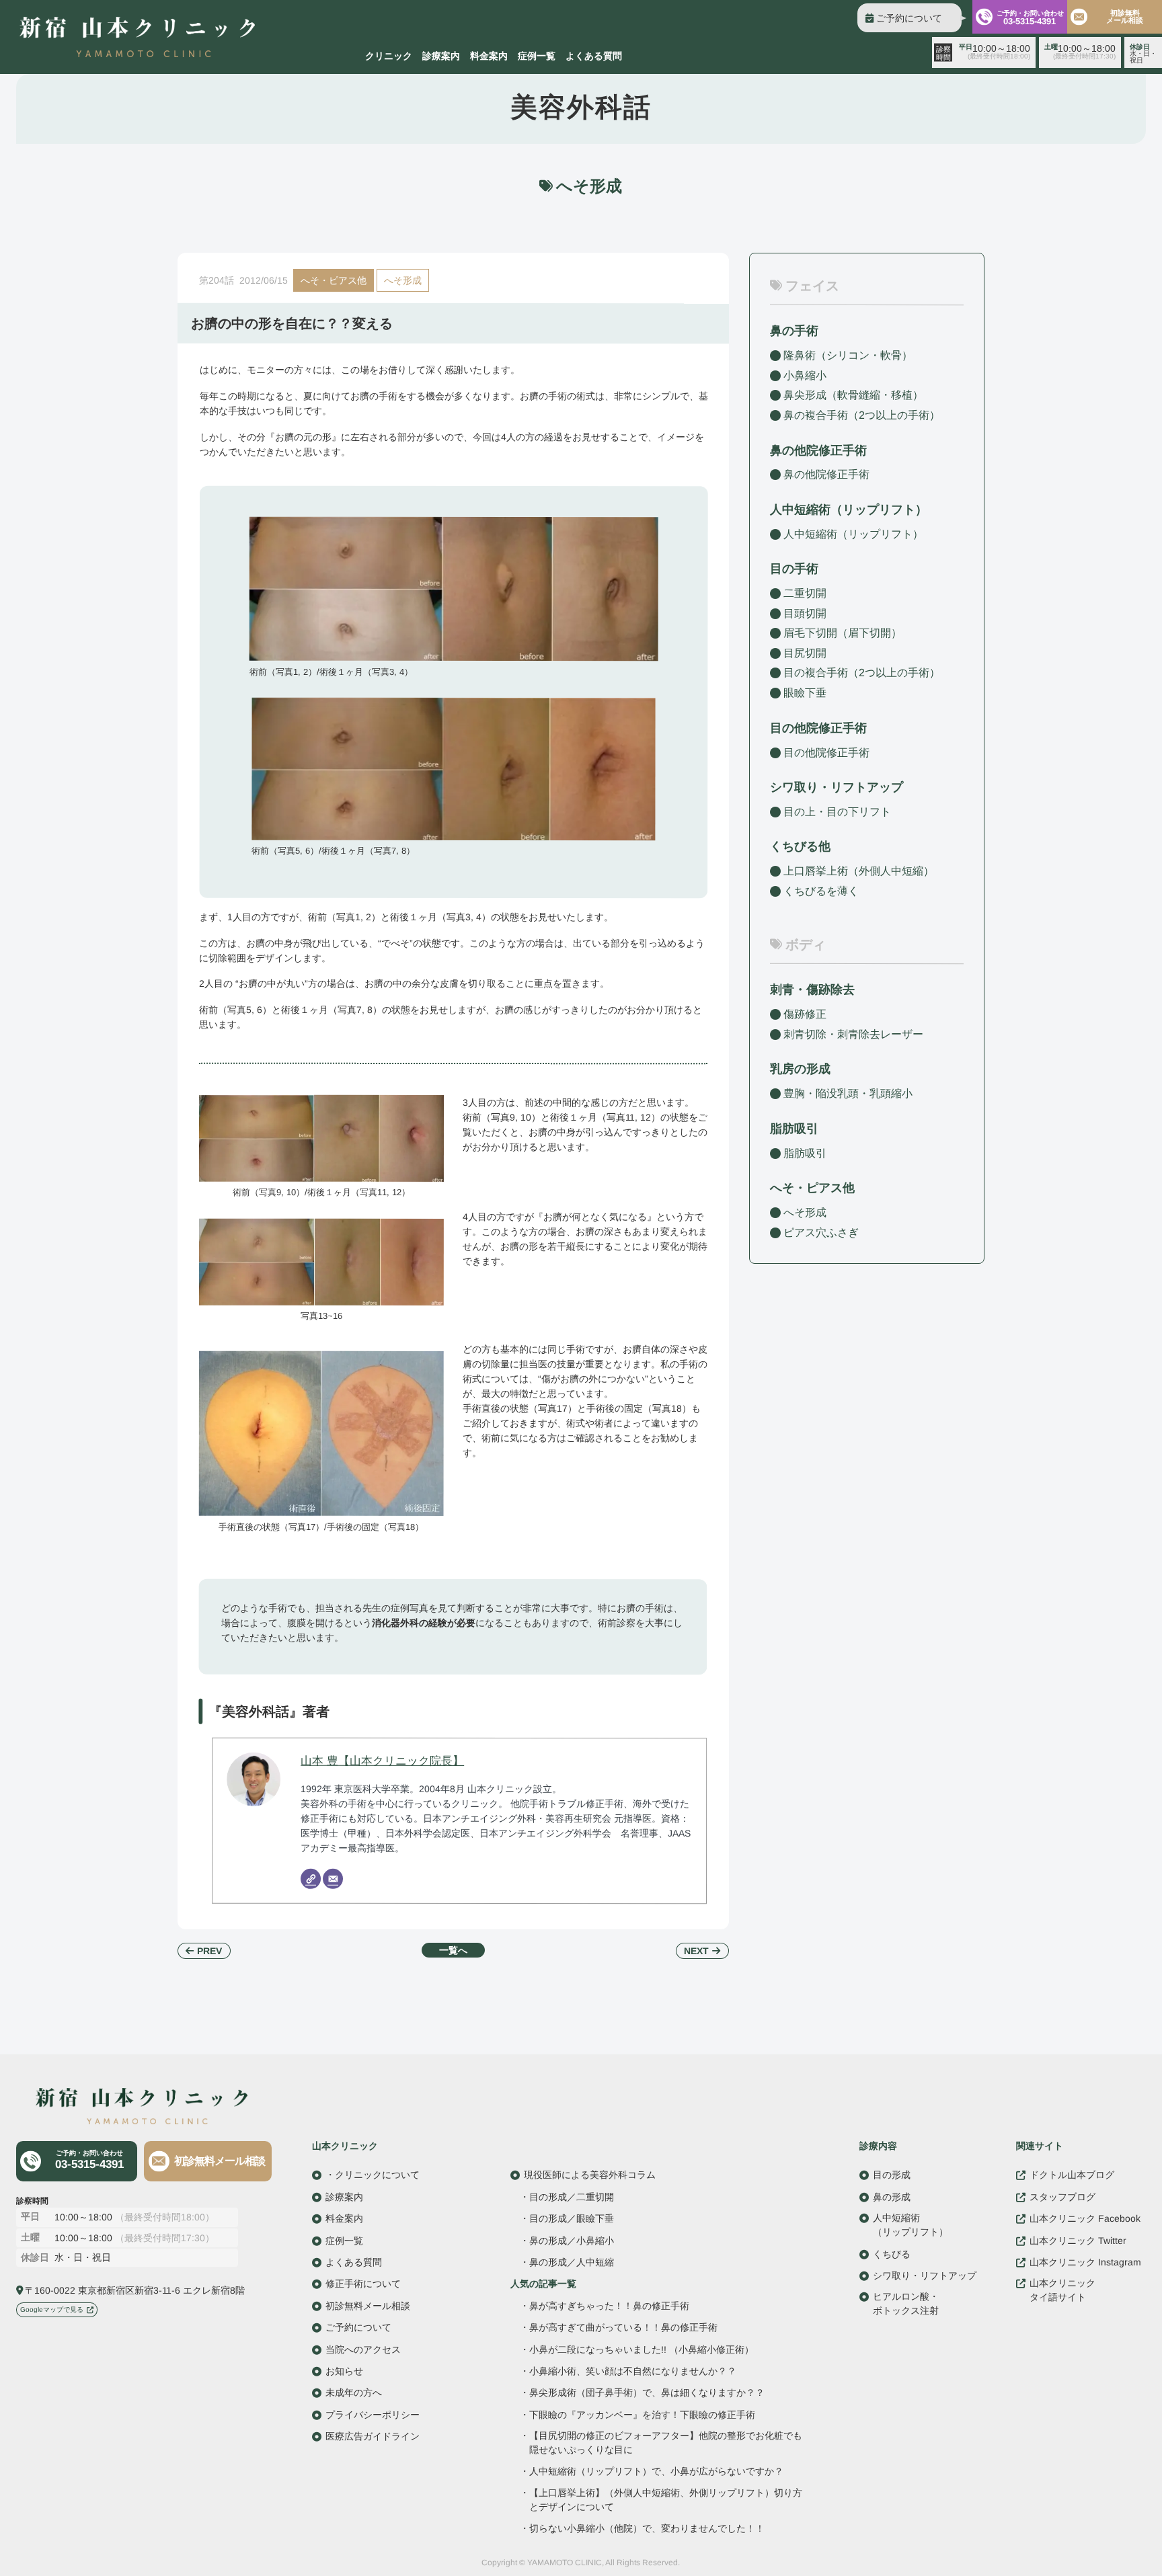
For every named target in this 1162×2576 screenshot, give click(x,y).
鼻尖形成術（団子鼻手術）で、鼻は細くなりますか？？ (647, 2393)
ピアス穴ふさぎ (821, 1232)
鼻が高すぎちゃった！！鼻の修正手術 (609, 2306)
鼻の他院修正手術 (826, 474)
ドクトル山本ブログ (1072, 2175)
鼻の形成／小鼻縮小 (572, 2240)
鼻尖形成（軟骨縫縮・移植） (853, 395)
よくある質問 (594, 56)
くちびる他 (800, 846)
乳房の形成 (800, 1069)
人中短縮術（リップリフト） (853, 534)
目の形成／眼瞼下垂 (572, 2218)
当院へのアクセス (363, 2349)
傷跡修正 (805, 1014)
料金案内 (489, 56)
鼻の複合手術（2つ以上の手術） (862, 415)
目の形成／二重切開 (572, 2197)
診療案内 (441, 56)
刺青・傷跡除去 (812, 990)
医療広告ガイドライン (373, 2436)
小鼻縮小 (805, 375)
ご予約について (909, 18)
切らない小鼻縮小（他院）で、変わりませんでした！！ (647, 2529)
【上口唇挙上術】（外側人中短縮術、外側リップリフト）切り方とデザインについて (666, 2500)
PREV (209, 1951)
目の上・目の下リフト (837, 812)
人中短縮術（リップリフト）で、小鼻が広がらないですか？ (656, 2471)
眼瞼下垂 (805, 693)
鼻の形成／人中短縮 (572, 2262)
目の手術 (794, 569)
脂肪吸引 (794, 1129)
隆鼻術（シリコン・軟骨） (848, 355)
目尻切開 (805, 653)
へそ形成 (403, 280)
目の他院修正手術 (826, 752)
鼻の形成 (892, 2197)
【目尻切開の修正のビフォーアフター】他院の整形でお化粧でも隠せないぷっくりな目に (666, 2443)
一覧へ (453, 1950)
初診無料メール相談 (1125, 16)
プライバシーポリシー (373, 2414)
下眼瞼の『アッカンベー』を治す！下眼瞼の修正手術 (642, 2414)
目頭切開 (805, 613)
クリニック (389, 56)
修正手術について (363, 2284)
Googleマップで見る (52, 2309)
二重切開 (805, 593)
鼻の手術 (794, 331)
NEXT (696, 1951)
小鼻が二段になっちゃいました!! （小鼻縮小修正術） (642, 2349)
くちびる (892, 2253)
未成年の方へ (354, 2392)
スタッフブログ (1062, 2197)
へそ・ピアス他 (334, 280)
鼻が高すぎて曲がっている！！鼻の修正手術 (623, 2327)
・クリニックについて (373, 2175)
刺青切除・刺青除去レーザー (853, 1034)
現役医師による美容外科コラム (590, 2175)
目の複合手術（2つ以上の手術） (862, 673)
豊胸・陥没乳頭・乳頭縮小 (848, 1093)
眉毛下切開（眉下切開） (843, 633)
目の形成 (892, 2175)
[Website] (311, 1879)
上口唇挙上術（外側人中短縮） (859, 871)
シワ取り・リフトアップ (837, 787)
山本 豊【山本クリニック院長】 (382, 1760)
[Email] (333, 1879)
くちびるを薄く (821, 891)
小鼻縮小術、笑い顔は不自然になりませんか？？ (633, 2371)
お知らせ (344, 2371)
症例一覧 (537, 56)
